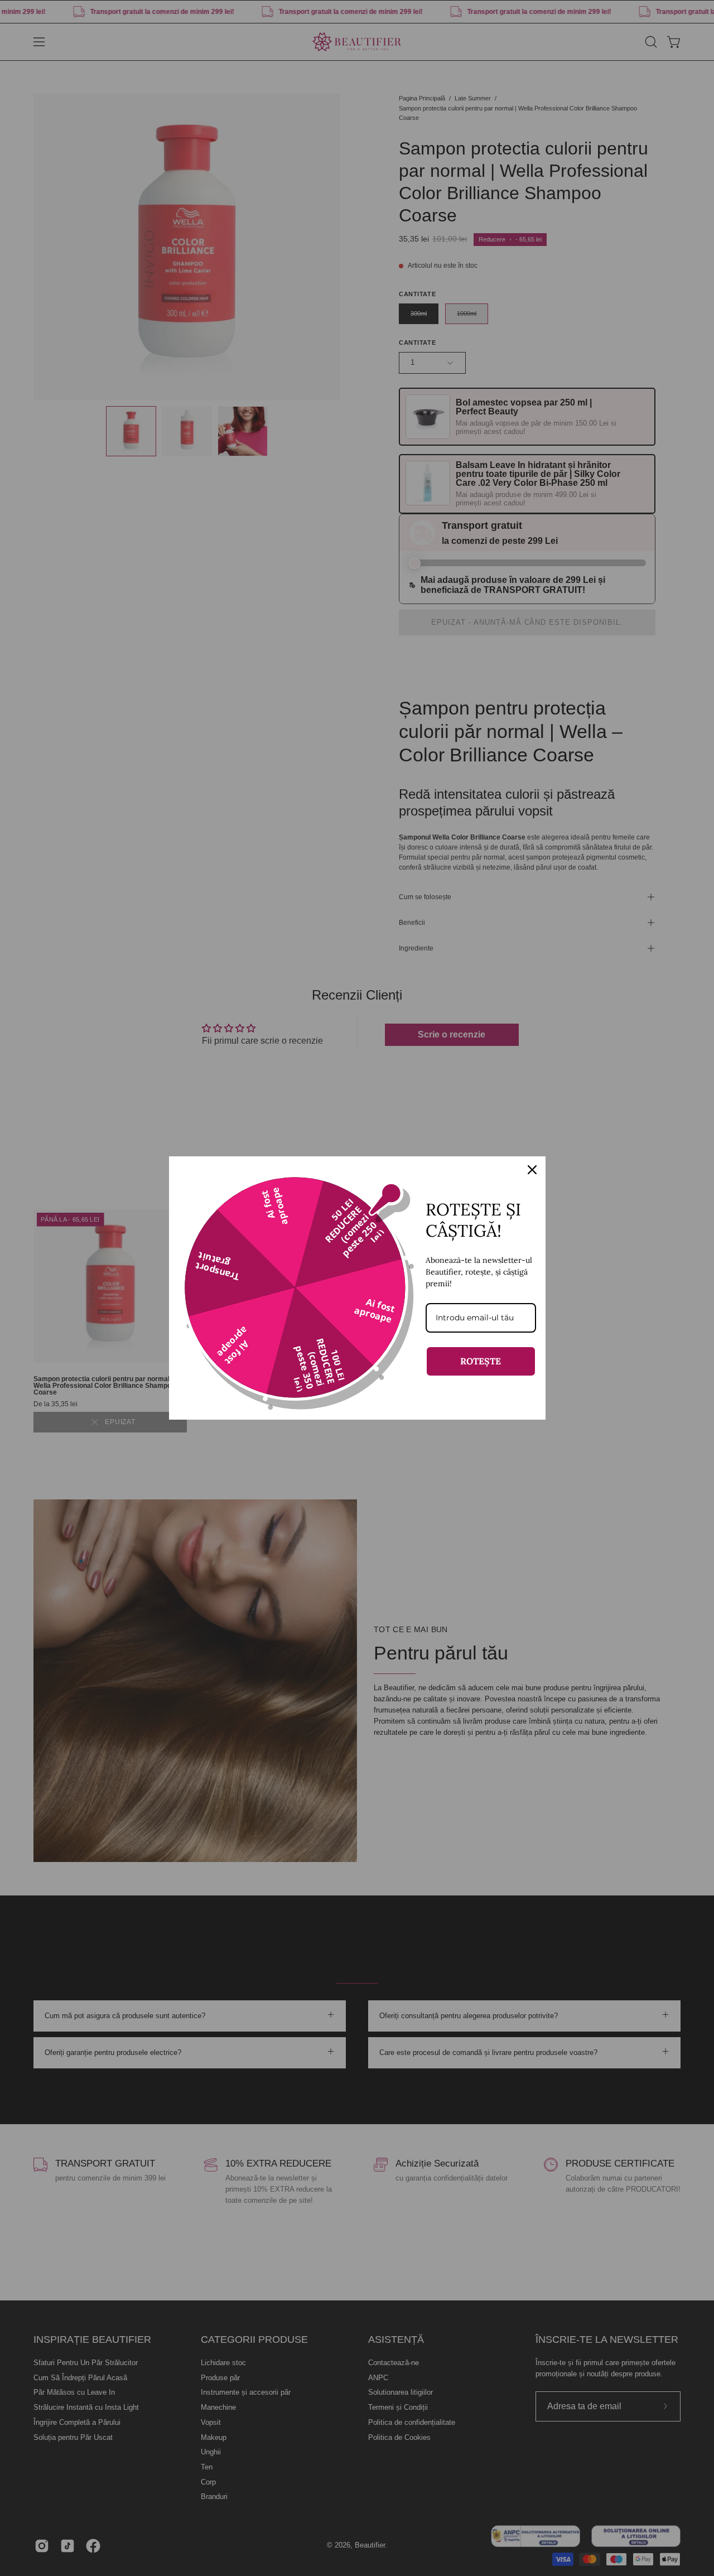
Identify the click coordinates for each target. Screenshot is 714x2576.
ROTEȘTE (481, 1361)
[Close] (532, 1170)
